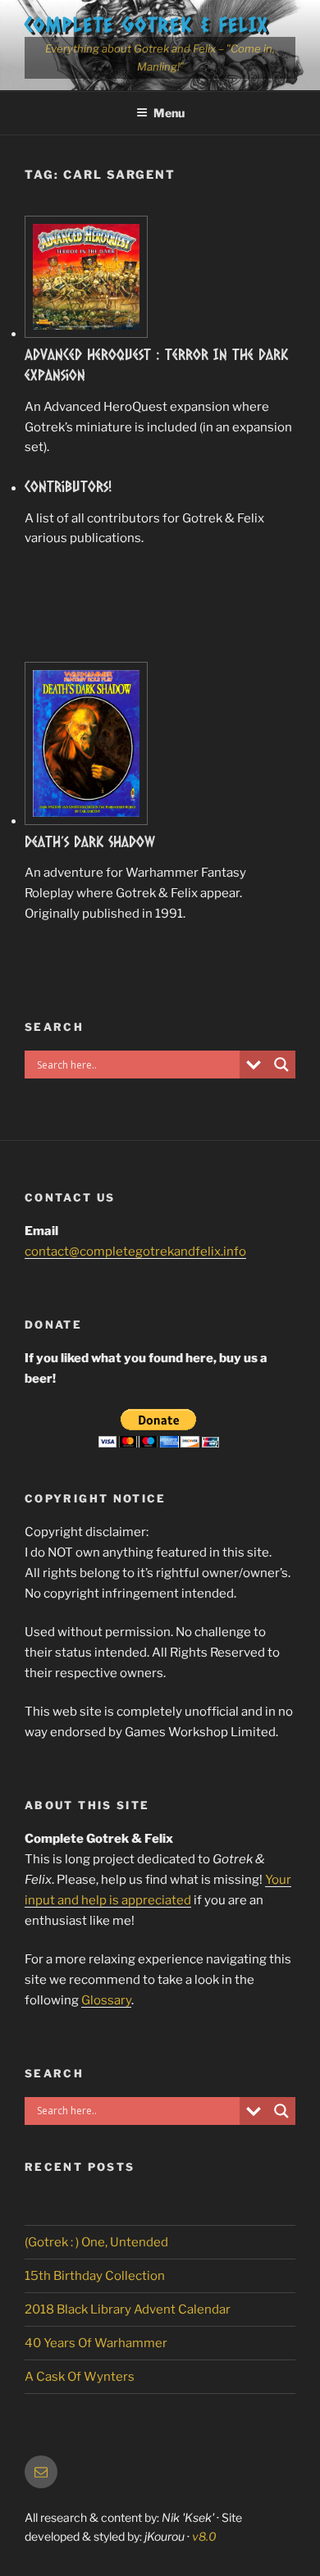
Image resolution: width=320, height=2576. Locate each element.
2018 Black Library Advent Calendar (128, 2309)
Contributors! (69, 486)
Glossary (106, 2000)
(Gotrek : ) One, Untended (96, 2242)
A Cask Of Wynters (80, 2377)
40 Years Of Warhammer (96, 2343)
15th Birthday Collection (95, 2276)
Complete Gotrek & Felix (146, 24)
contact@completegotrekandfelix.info (135, 1252)
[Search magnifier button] (281, 1065)
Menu (169, 113)
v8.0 (204, 2536)
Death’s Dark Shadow (90, 841)
